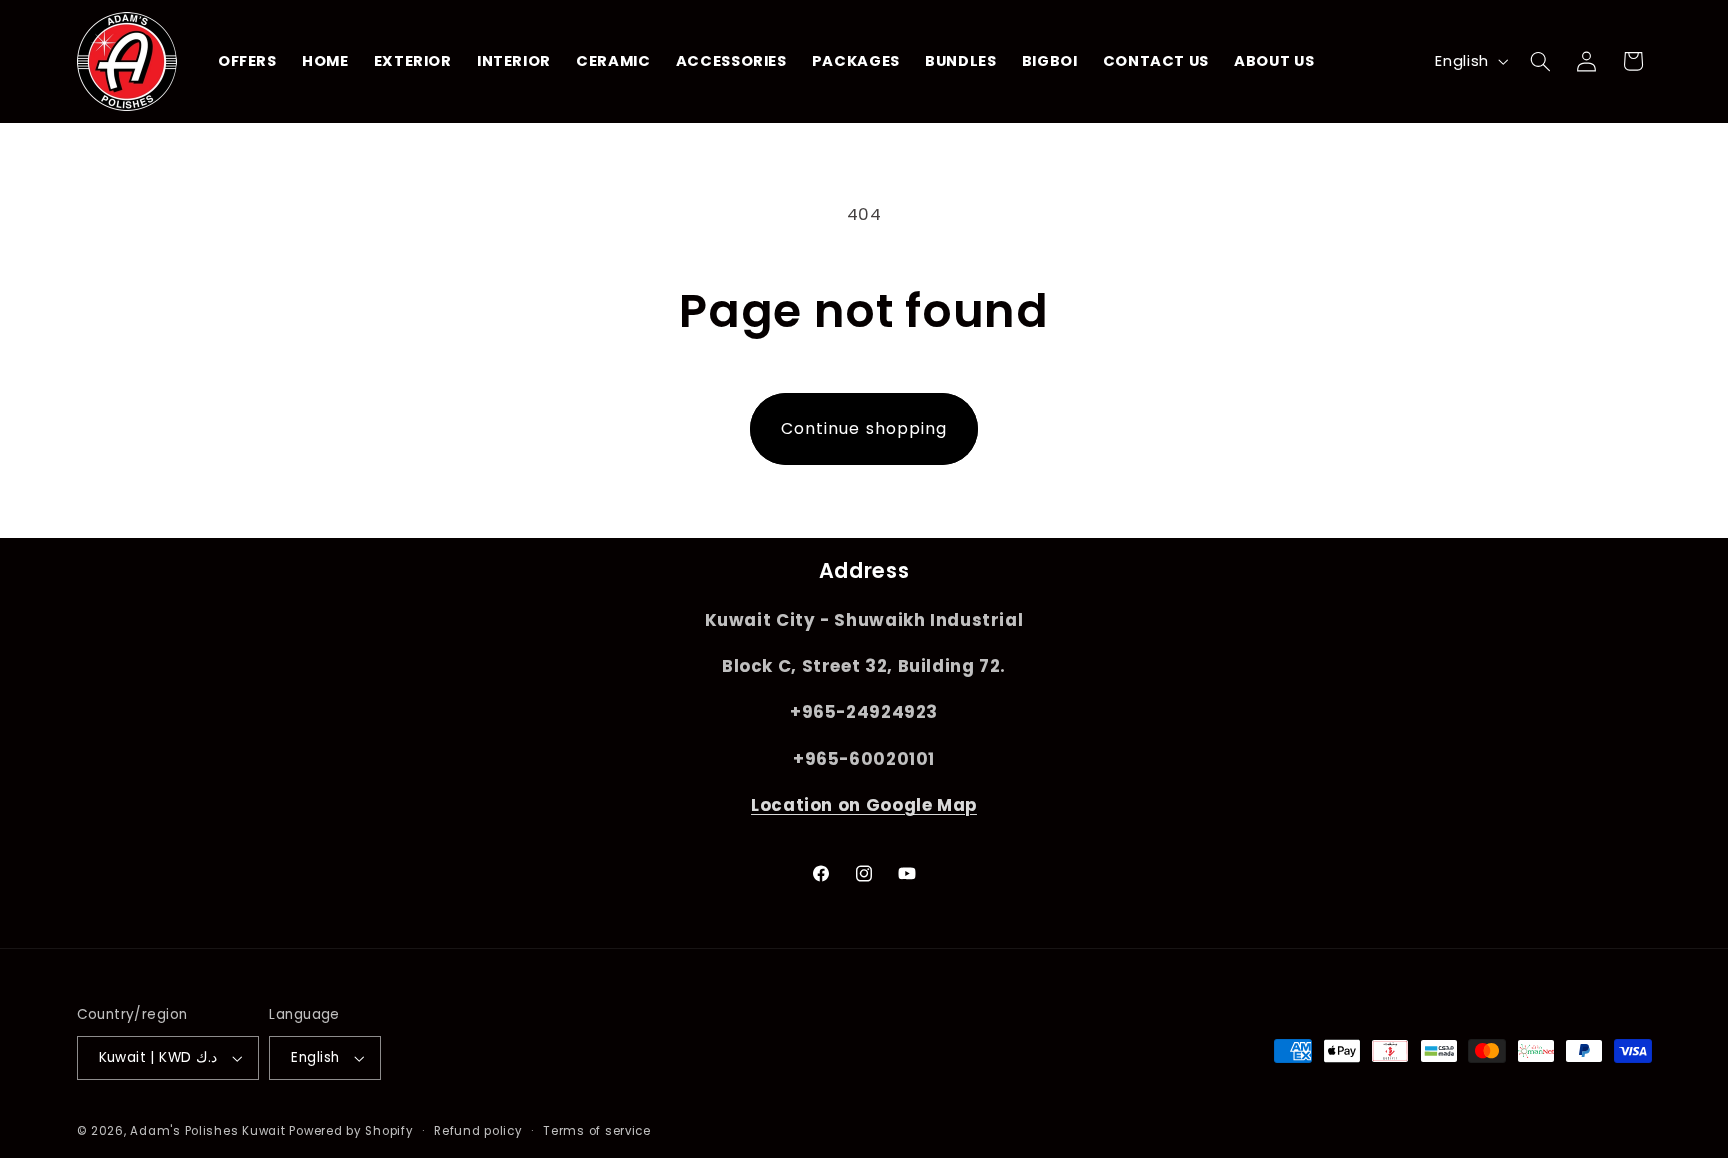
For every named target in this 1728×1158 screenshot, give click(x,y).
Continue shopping (864, 428)
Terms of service (597, 1131)
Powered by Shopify (351, 1131)
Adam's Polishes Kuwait (207, 1131)
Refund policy (478, 1131)
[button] (1540, 61)
